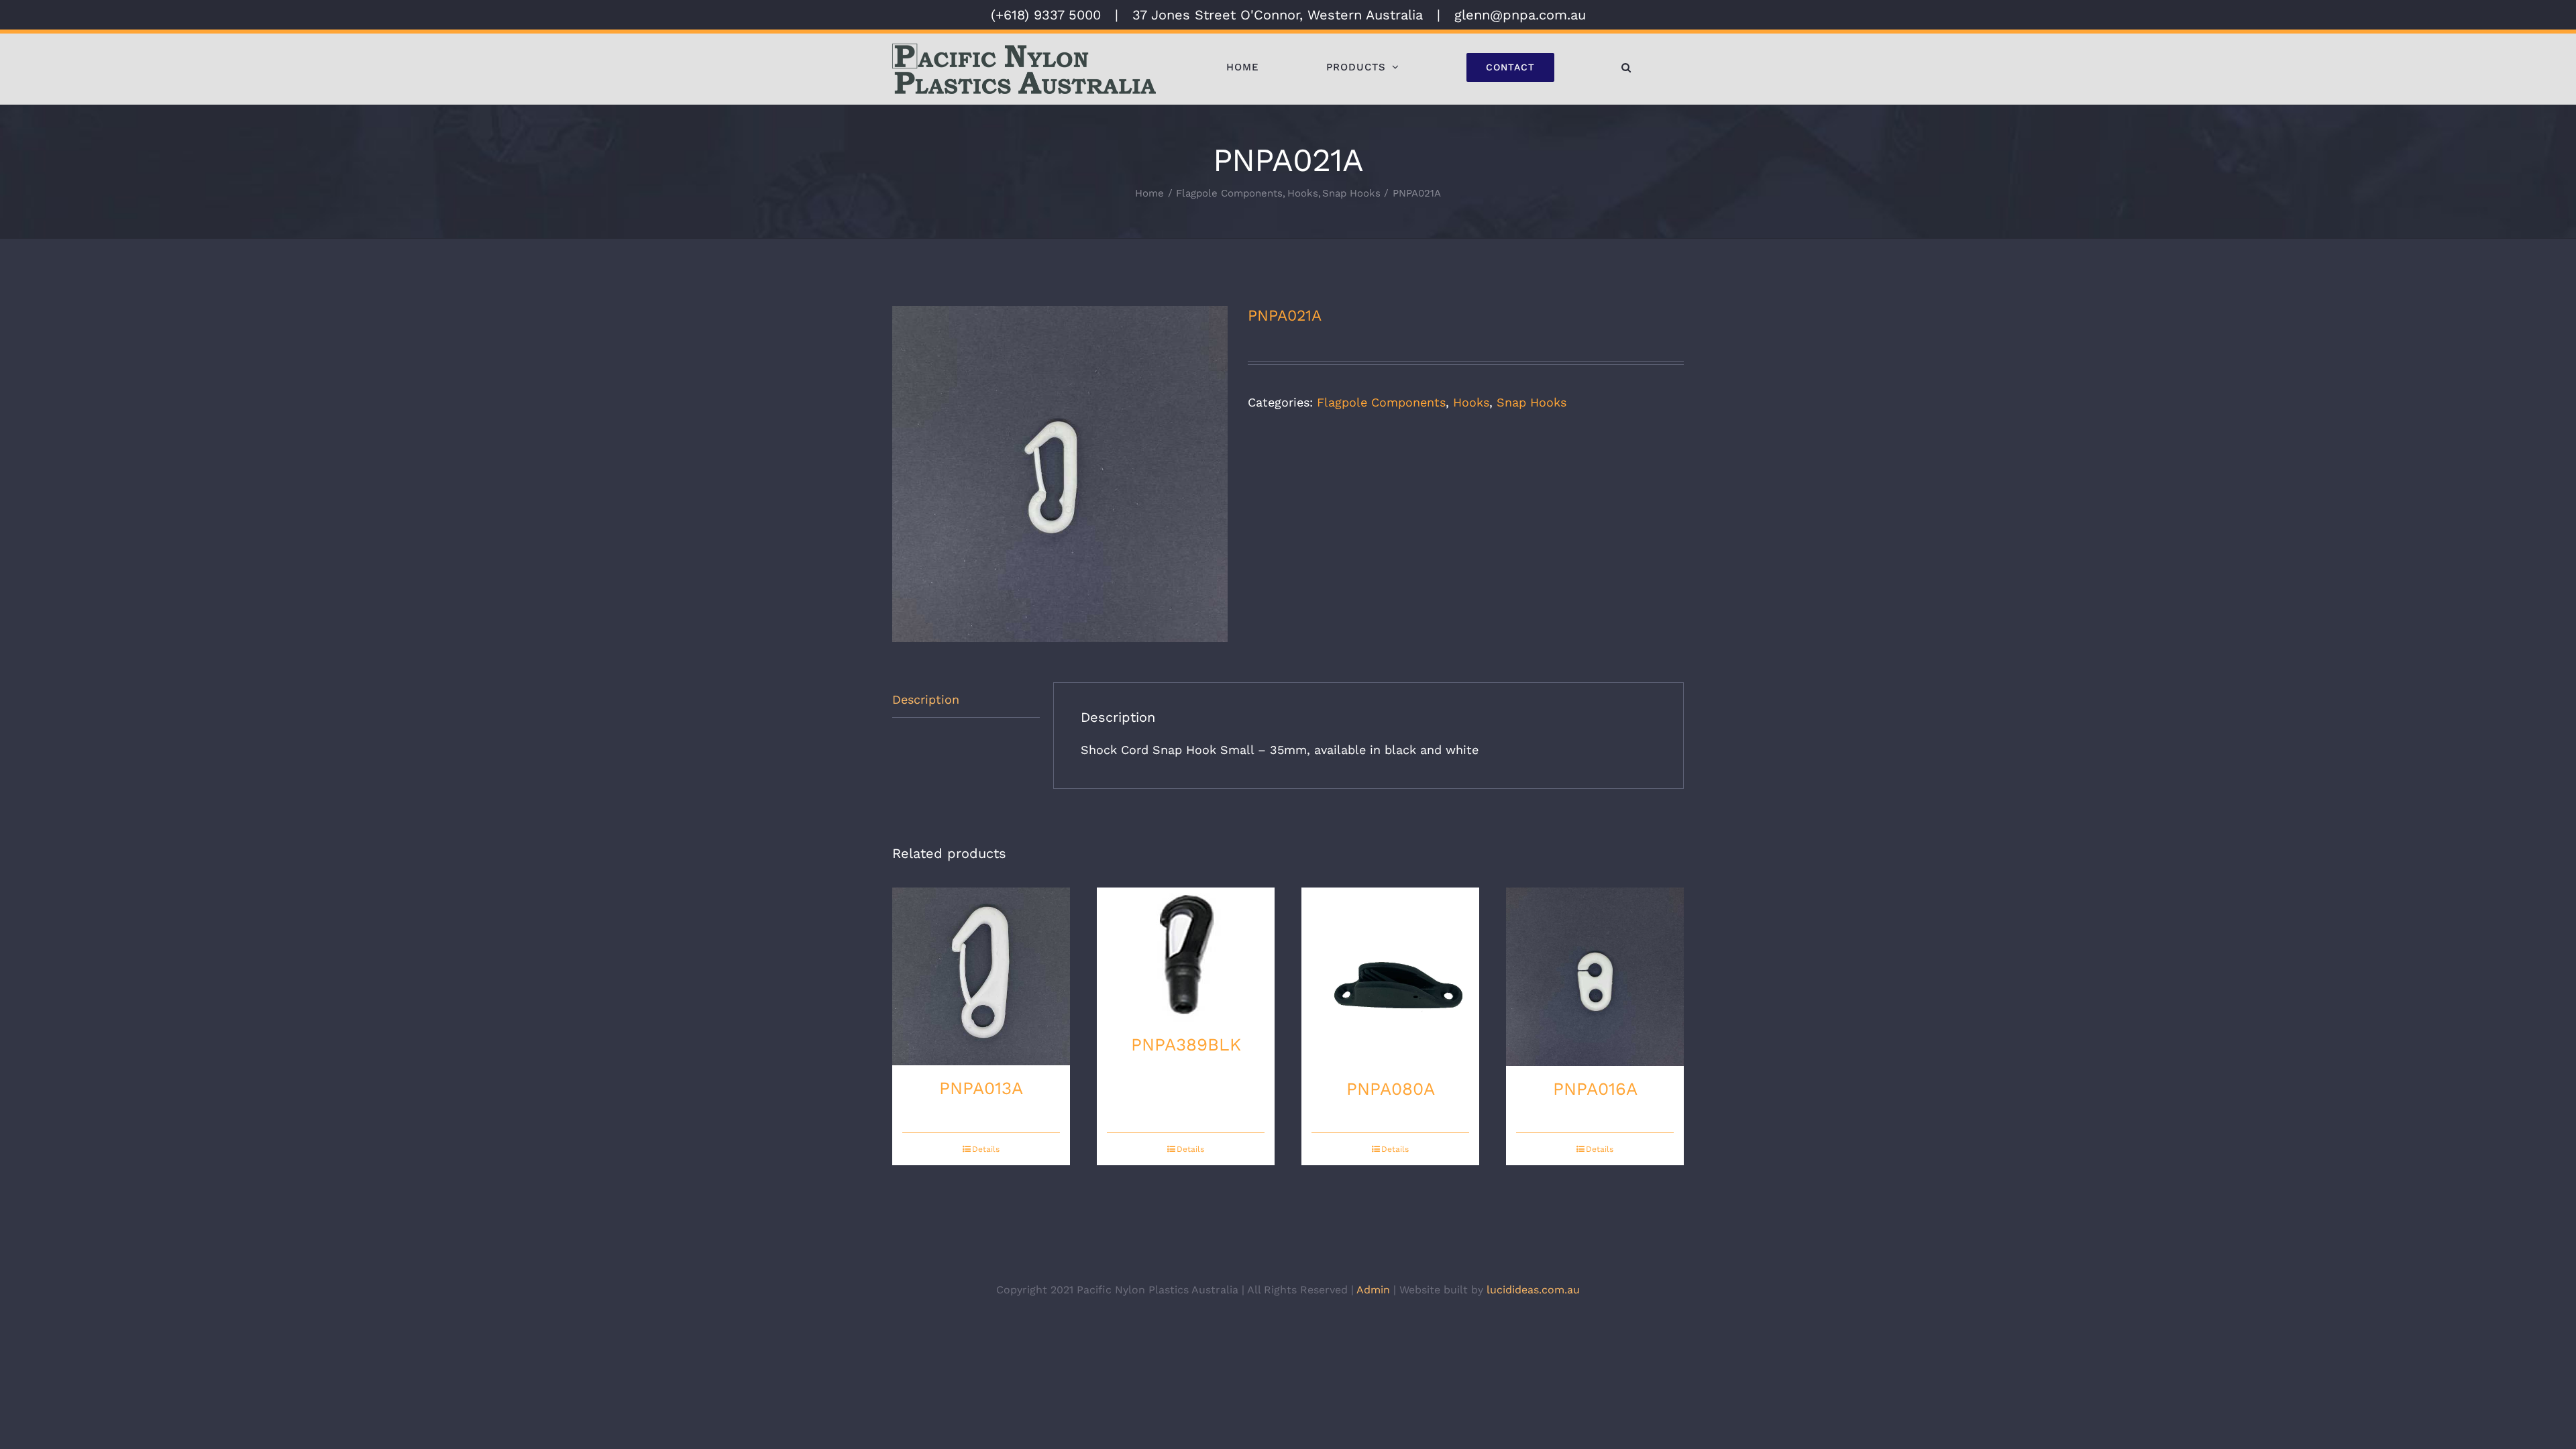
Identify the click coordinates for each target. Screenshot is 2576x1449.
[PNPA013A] (981, 976)
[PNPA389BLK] (1186, 955)
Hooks (1471, 402)
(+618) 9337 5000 (1046, 15)
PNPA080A (1391, 1089)
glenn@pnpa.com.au (1520, 15)
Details (986, 1149)
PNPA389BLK (1186, 1044)
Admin (1373, 1290)
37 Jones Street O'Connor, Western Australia (1278, 15)
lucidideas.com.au (1533, 1290)
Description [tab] (926, 699)
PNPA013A (981, 1088)
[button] (1626, 67)
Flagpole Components (1381, 402)
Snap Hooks (1532, 402)
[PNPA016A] (1595, 976)
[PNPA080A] (1390, 977)
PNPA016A (1595, 1089)
